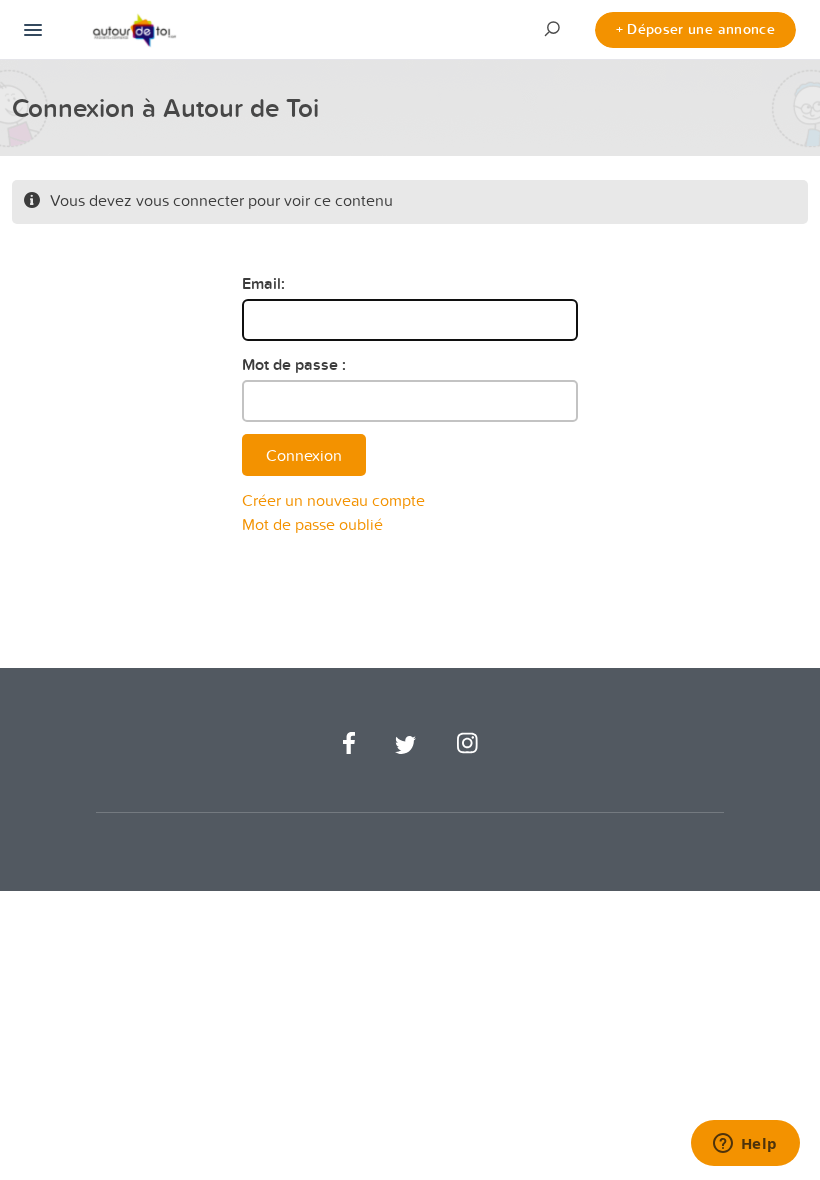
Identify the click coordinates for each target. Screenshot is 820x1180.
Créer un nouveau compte (333, 500)
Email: (263, 283)
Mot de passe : (294, 364)
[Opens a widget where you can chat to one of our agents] (745, 1145)
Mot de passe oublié (312, 524)
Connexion (304, 455)
